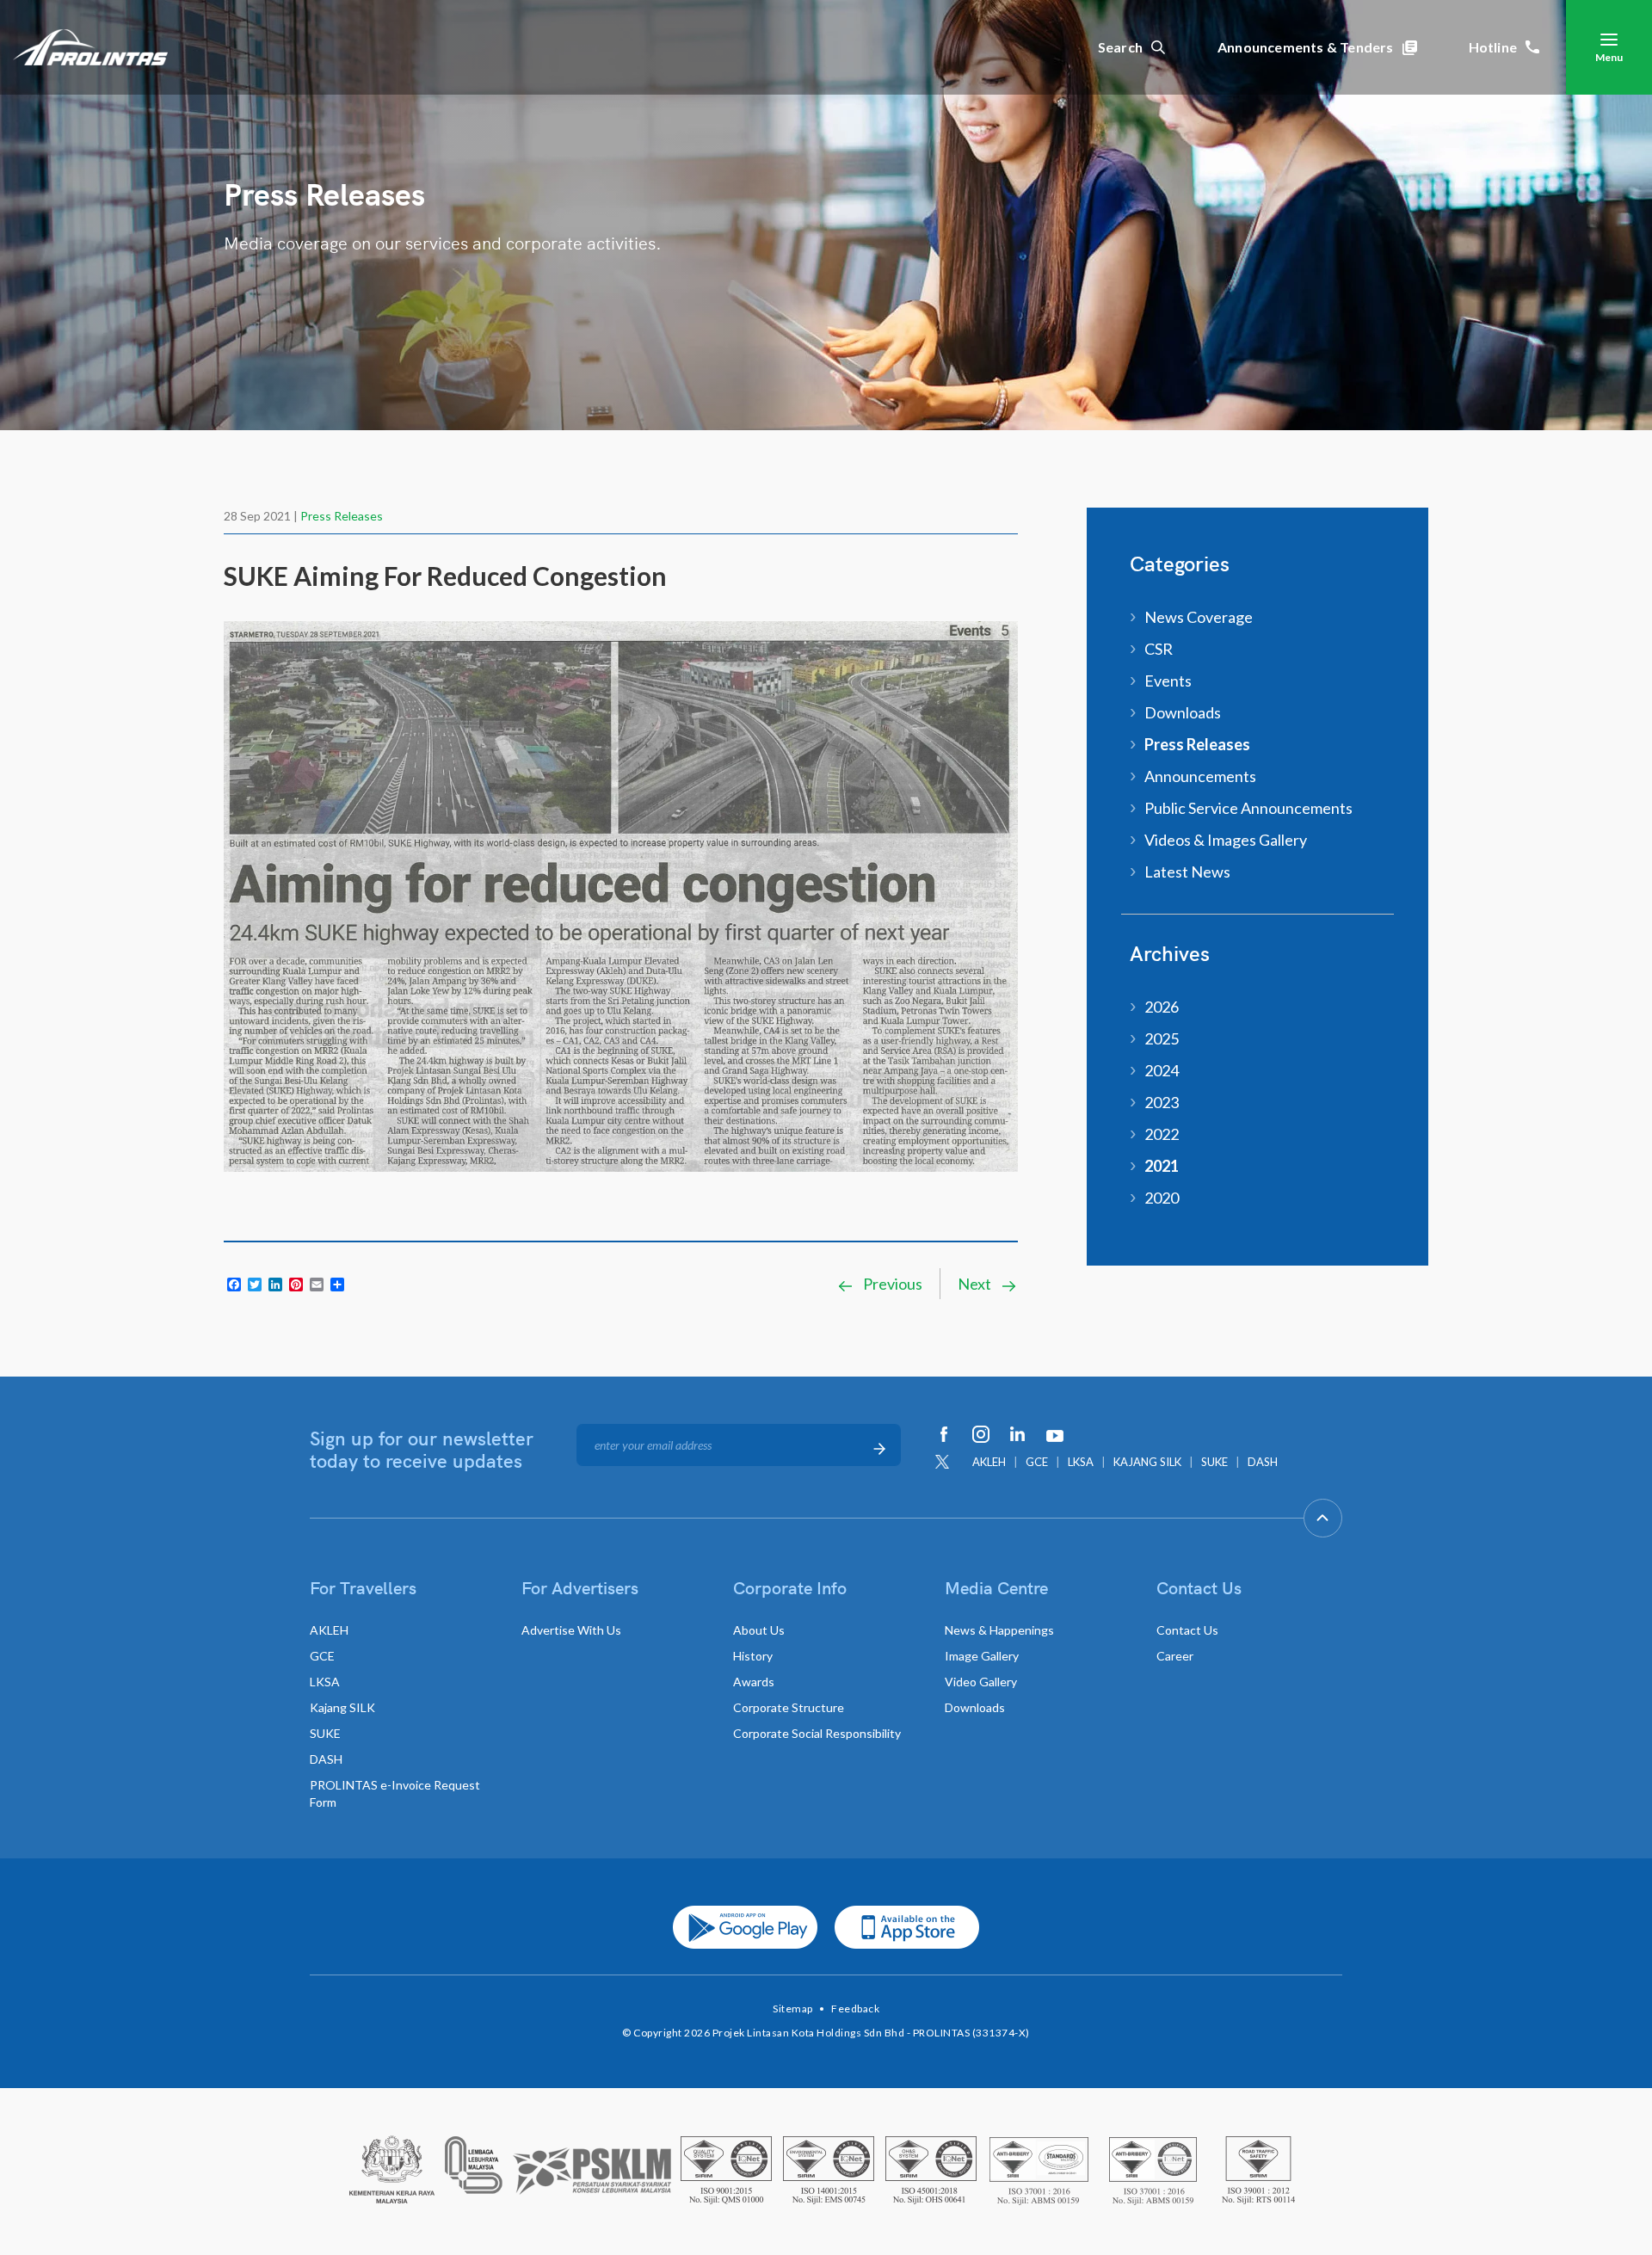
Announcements (1200, 776)
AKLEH (989, 1462)
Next (976, 1284)
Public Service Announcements (1248, 808)
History (753, 1656)
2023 (1162, 1102)
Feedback (855, 2009)
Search (1120, 47)
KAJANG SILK (1147, 1462)
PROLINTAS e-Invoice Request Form (395, 1793)
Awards (754, 1682)
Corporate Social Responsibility (817, 1733)
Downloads (1183, 712)
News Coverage (1199, 617)
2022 (1162, 1134)
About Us (759, 1630)
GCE (1037, 1462)
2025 (1162, 1038)
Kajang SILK (342, 1707)
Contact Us (1187, 1630)
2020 (1162, 1198)
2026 (1162, 1007)
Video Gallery (981, 1682)
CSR (1159, 649)
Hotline (1493, 47)
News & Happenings (999, 1630)
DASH (1263, 1462)
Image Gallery (982, 1656)
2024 (1162, 1070)
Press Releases (342, 516)
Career (1175, 1656)
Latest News (1187, 872)
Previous (891, 1284)
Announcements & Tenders (1306, 47)
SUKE (1214, 1462)
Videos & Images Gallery (1226, 840)
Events (1168, 681)
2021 (1162, 1166)
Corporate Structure (789, 1707)
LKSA (1081, 1462)
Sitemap (793, 2009)
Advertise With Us (571, 1630)
